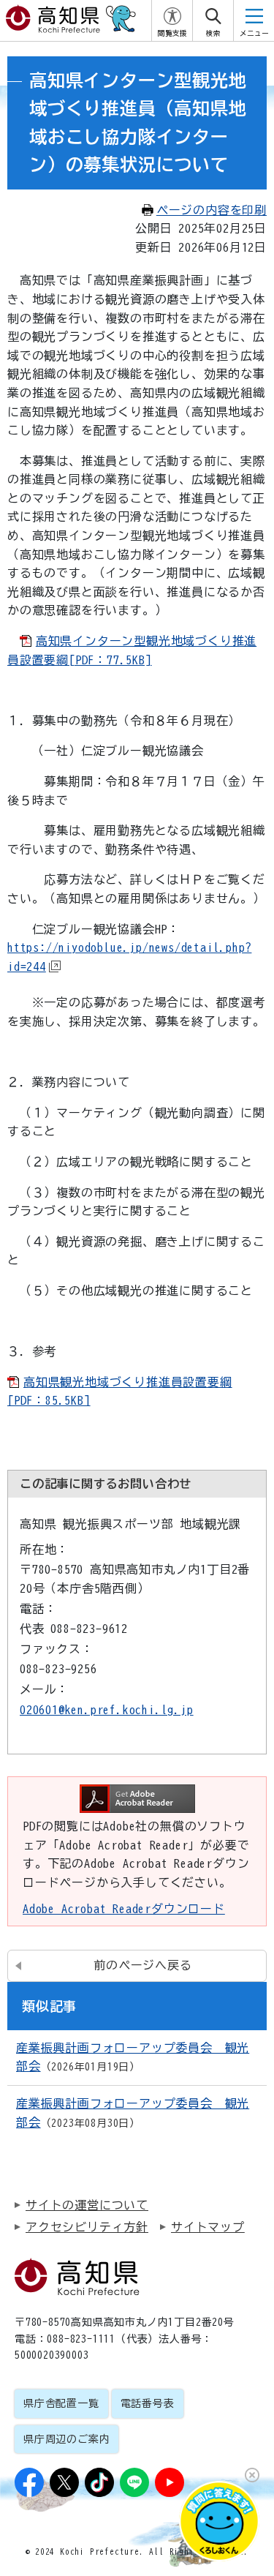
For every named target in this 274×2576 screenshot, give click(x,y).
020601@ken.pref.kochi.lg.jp (107, 1710)
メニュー (254, 33)
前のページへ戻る (142, 1965)
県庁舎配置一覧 (61, 2403)
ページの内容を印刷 (212, 210)
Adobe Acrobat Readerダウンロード (124, 1909)
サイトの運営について (87, 2205)
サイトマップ (208, 2227)
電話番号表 (148, 2403)
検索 (213, 33)
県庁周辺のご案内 (66, 2439)
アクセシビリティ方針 (87, 2227)
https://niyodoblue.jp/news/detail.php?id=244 (129, 957)
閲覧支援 (172, 33)
